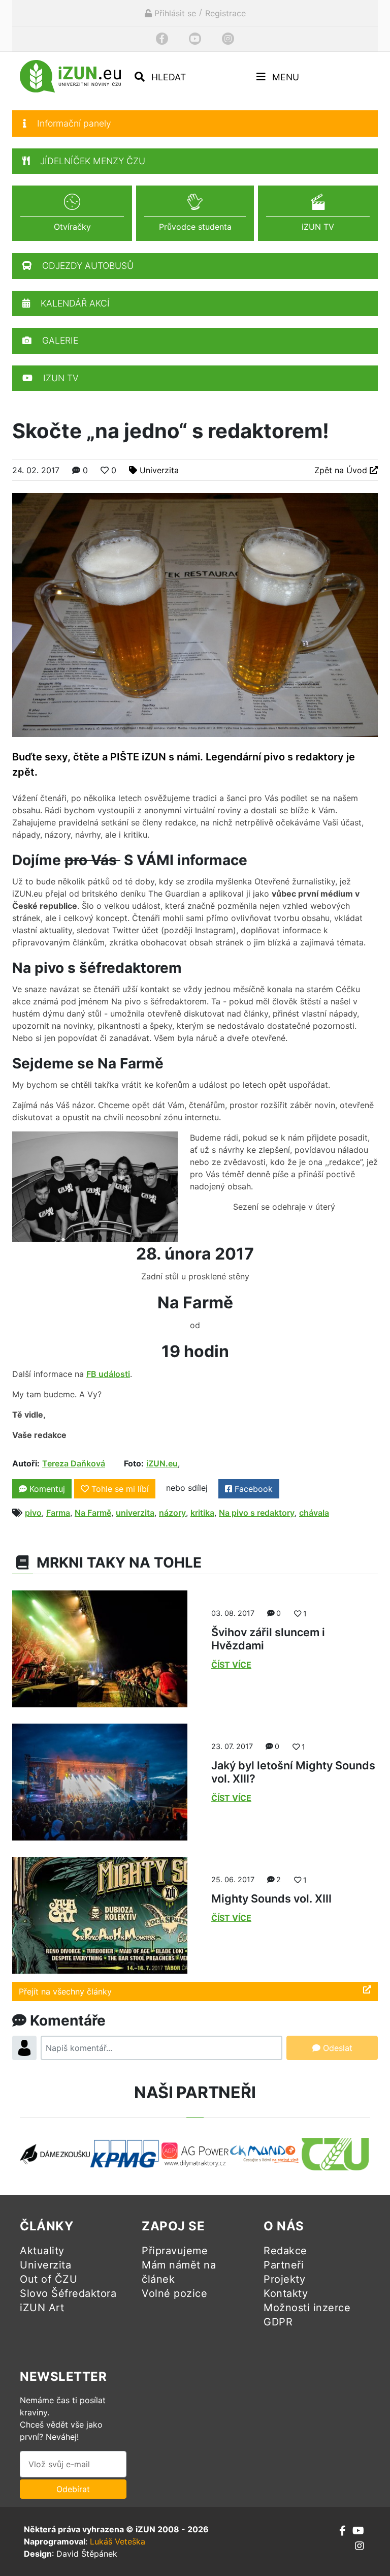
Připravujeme (175, 2251)
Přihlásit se (174, 13)
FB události (108, 1374)
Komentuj (46, 1489)
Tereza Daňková (74, 1463)
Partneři (284, 2265)
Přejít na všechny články (65, 1991)
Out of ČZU (48, 2279)
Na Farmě (93, 1513)
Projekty (284, 2279)
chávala (314, 1513)
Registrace (225, 13)
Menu (284, 77)
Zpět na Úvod (342, 470)
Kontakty (286, 2293)
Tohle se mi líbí (120, 1489)
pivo (33, 1513)
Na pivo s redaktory (257, 1513)
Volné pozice (174, 2293)
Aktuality (42, 2251)
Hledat (167, 77)
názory (172, 1513)
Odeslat (336, 2048)
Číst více (231, 1665)
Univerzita (159, 470)
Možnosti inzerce (307, 2308)
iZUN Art (42, 2308)
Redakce (285, 2251)
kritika (202, 1513)
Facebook (252, 1489)
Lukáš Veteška (118, 2541)
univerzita (135, 1513)
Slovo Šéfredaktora (68, 2293)
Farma (58, 1513)
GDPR (278, 2322)
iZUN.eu (162, 1463)
